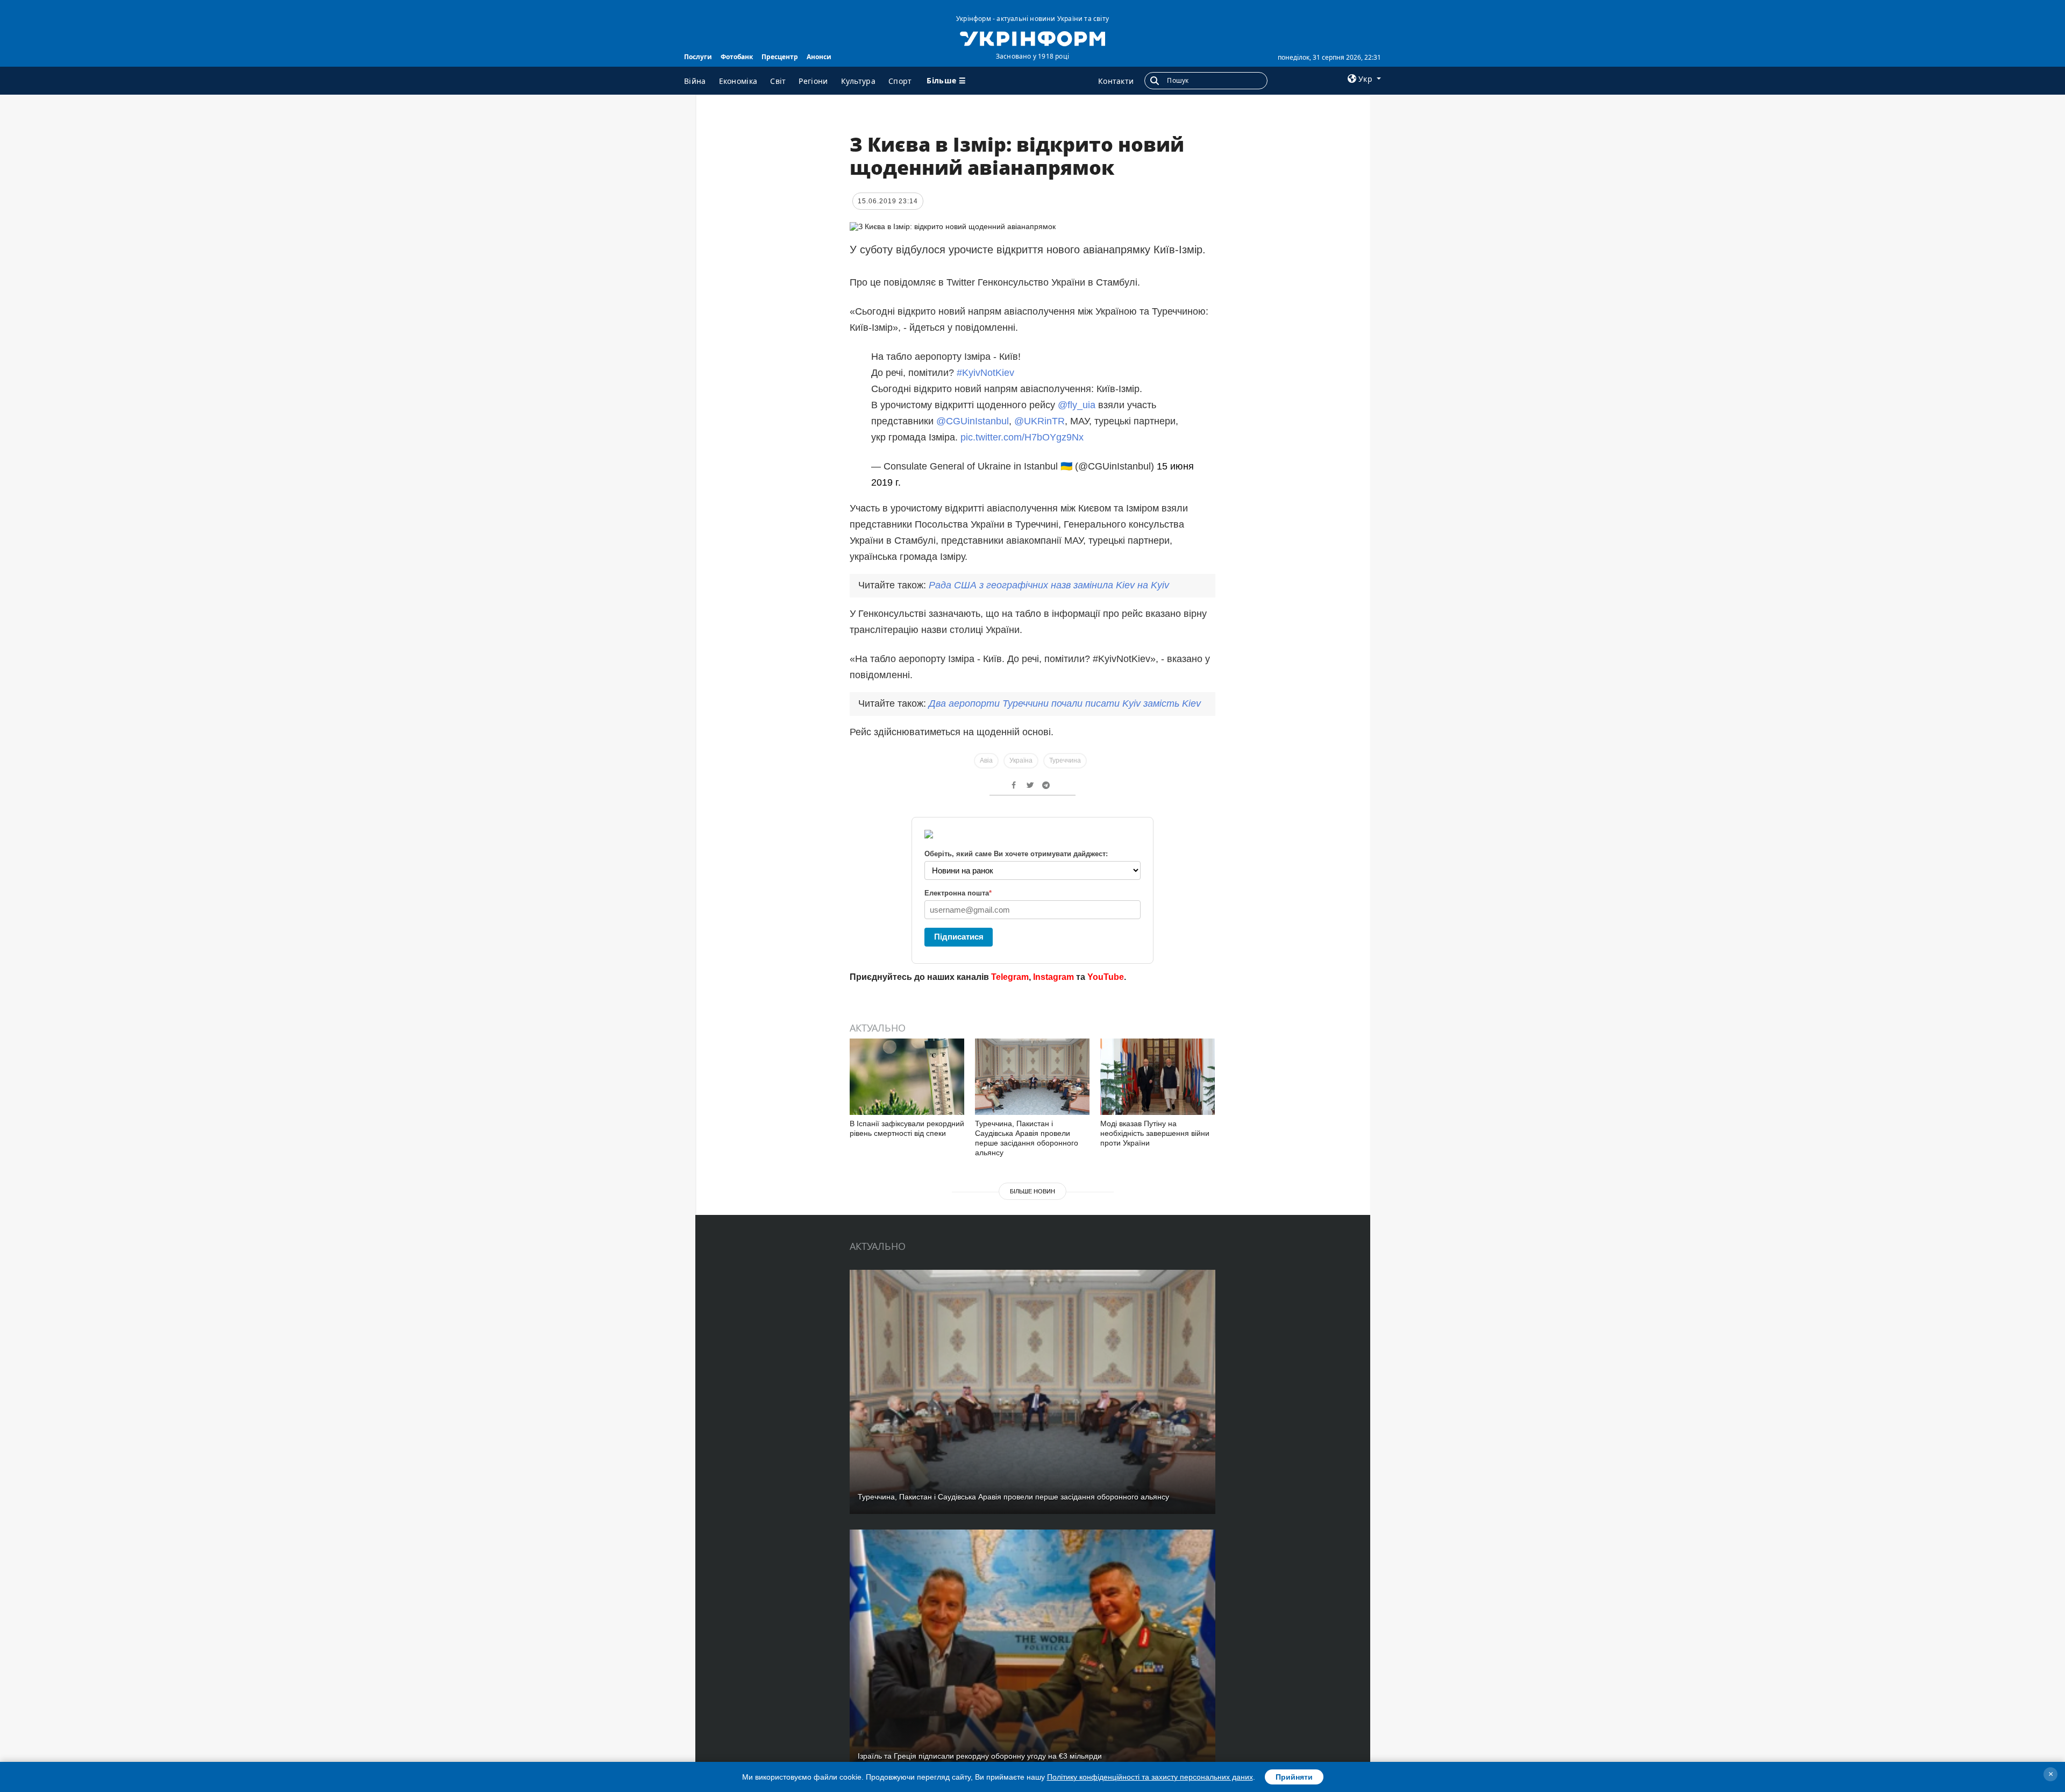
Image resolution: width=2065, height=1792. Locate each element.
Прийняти (1294, 1777)
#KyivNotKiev (985, 373)
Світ (778, 81)
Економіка (738, 81)
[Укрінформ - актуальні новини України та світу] (1032, 38)
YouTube (1106, 977)
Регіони (813, 81)
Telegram (1010, 977)
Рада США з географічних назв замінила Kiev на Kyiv (1049, 585)
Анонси (819, 57)
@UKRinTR (1039, 421)
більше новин (1032, 1191)
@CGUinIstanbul (973, 421)
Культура (858, 81)
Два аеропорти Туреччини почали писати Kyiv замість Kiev (1065, 703)
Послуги (698, 57)
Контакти (1116, 81)
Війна (695, 81)
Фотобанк (737, 57)
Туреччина (1065, 760)
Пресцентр (780, 57)
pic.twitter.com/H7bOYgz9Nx (1022, 437)
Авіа (986, 760)
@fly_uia (1077, 405)
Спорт (900, 81)
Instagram (1053, 977)
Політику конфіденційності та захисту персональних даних (1150, 1777)
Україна (1021, 760)
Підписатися (959, 937)
